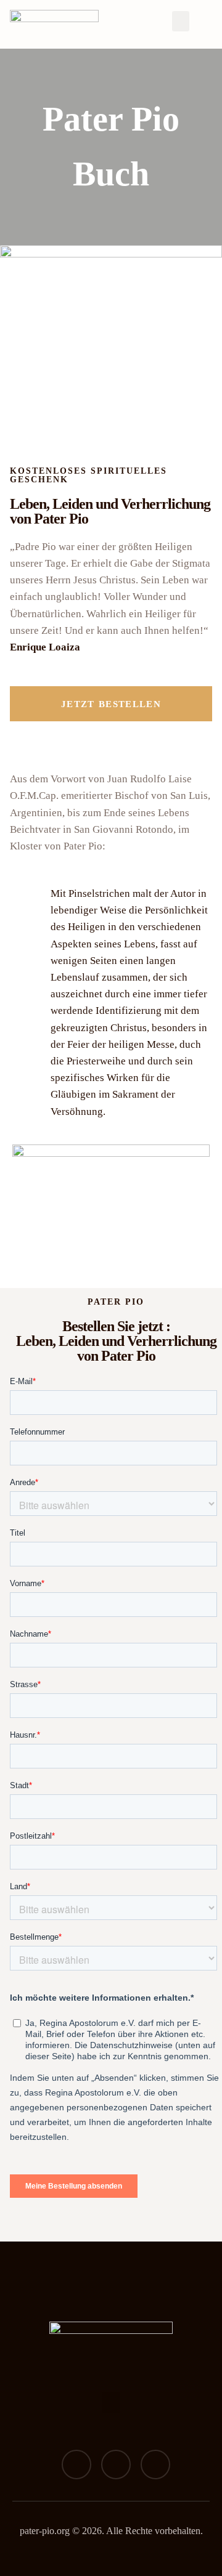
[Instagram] (116, 2465)
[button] (181, 21)
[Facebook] (76, 2465)
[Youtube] (155, 2465)
